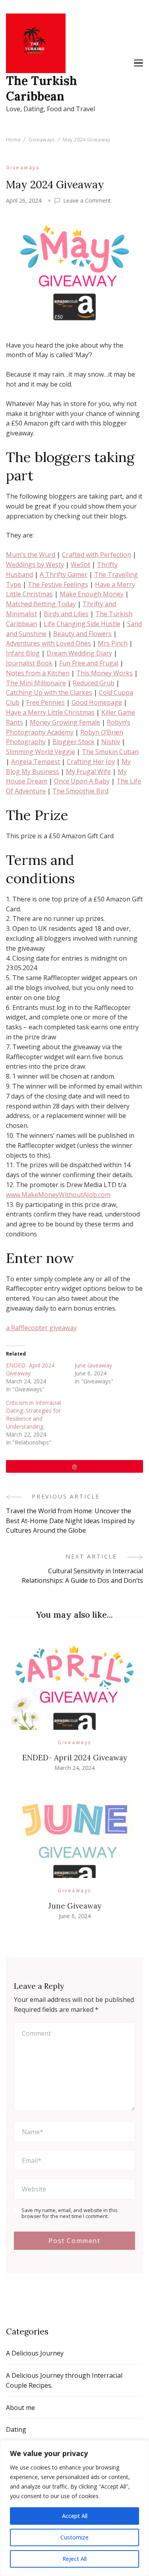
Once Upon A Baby (82, 781)
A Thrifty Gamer (64, 574)
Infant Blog (23, 653)
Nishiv (111, 742)
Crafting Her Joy (91, 762)
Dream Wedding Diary (79, 653)
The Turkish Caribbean (42, 88)
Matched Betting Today (41, 604)
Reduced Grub (94, 683)
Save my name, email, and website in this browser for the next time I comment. (69, 2213)
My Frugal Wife (88, 772)
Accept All (75, 2516)
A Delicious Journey (35, 2353)
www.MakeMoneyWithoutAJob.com (58, 1195)
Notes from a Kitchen (38, 673)
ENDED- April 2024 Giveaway (30, 1369)
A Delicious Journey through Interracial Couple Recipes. (64, 2380)
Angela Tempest (36, 762)
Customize (74, 2537)
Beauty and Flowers (82, 634)
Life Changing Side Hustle (82, 624)
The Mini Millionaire (36, 683)
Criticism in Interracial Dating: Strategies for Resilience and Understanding (33, 1415)
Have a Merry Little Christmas (50, 712)
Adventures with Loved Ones (48, 643)
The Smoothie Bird (80, 791)
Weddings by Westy (35, 565)
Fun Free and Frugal (89, 663)
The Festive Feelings (58, 584)
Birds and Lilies (66, 614)
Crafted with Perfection (97, 555)
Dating (16, 2429)
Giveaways (23, 167)
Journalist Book (29, 663)
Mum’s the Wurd (31, 555)
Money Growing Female (65, 722)
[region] (74, 2508)
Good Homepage (97, 702)
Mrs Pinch (113, 643)
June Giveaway (93, 1365)
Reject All (74, 2559)
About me (20, 2408)
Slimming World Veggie (41, 752)
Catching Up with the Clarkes (49, 692)
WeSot (80, 565)
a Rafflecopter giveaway (41, 1328)
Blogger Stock (74, 742)
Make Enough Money (92, 594)
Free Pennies (45, 702)
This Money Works (104, 673)
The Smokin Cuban (110, 752)
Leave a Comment (87, 201)
